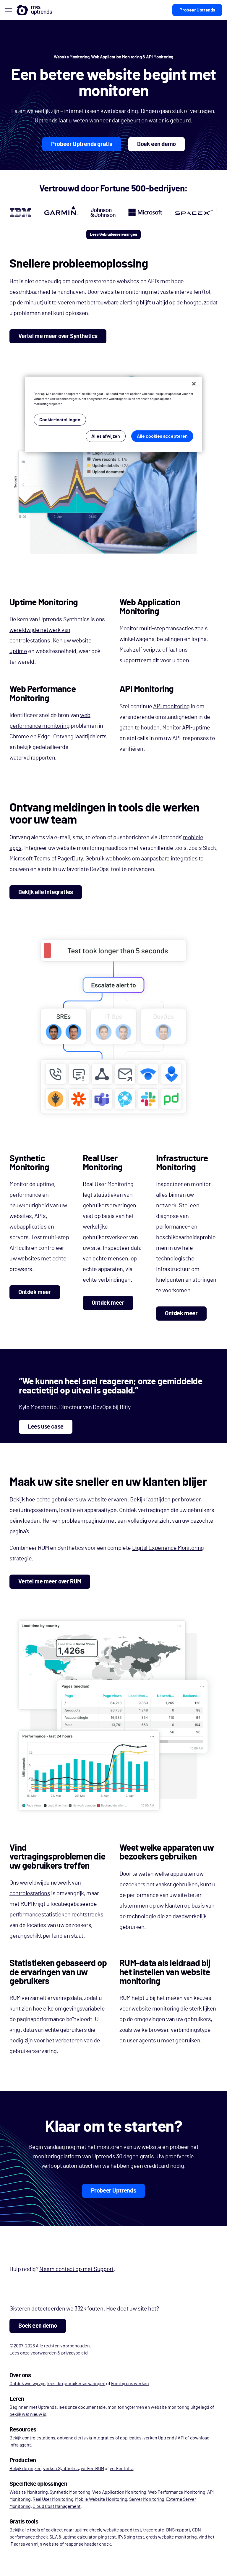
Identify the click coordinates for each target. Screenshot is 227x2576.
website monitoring (170, 2407)
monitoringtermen (126, 2407)
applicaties (131, 2438)
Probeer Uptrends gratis (82, 144)
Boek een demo (157, 144)
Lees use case (46, 1427)
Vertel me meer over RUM (50, 1582)
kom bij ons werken (130, 2384)
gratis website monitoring (171, 2537)
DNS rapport (178, 2530)
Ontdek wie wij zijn (27, 2384)
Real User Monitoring (53, 2499)
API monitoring (171, 706)
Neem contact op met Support (76, 2269)
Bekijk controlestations (32, 2438)
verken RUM (92, 2469)
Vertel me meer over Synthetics (58, 336)
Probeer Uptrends (197, 10)
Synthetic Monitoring (70, 2492)
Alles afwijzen (106, 436)
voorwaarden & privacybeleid (59, 2353)
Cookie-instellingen (60, 420)
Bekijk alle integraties (46, 892)
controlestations (30, 1893)
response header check (88, 2544)
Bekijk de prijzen (25, 2469)
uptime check (88, 2530)
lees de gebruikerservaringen (76, 2384)
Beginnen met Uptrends (33, 2407)
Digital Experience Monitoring (168, 1548)
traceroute (154, 2530)
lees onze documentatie (82, 2407)
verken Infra (121, 2469)
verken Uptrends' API (164, 2438)
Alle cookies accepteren (162, 436)
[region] (113, 414)
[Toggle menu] (8, 10)
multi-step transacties (167, 629)
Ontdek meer (35, 1292)
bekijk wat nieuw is (28, 2414)
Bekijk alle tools (25, 2530)
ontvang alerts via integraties (86, 2438)
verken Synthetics (61, 2469)
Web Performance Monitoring (177, 2492)
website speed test (122, 2530)
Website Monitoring (29, 2492)
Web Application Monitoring (119, 2492)
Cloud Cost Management (57, 2506)
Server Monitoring (147, 2499)
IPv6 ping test (131, 2537)
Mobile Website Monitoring (101, 2499)
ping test (107, 2537)
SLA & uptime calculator (73, 2537)
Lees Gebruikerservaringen (113, 235)
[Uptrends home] (34, 10)
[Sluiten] (194, 384)
